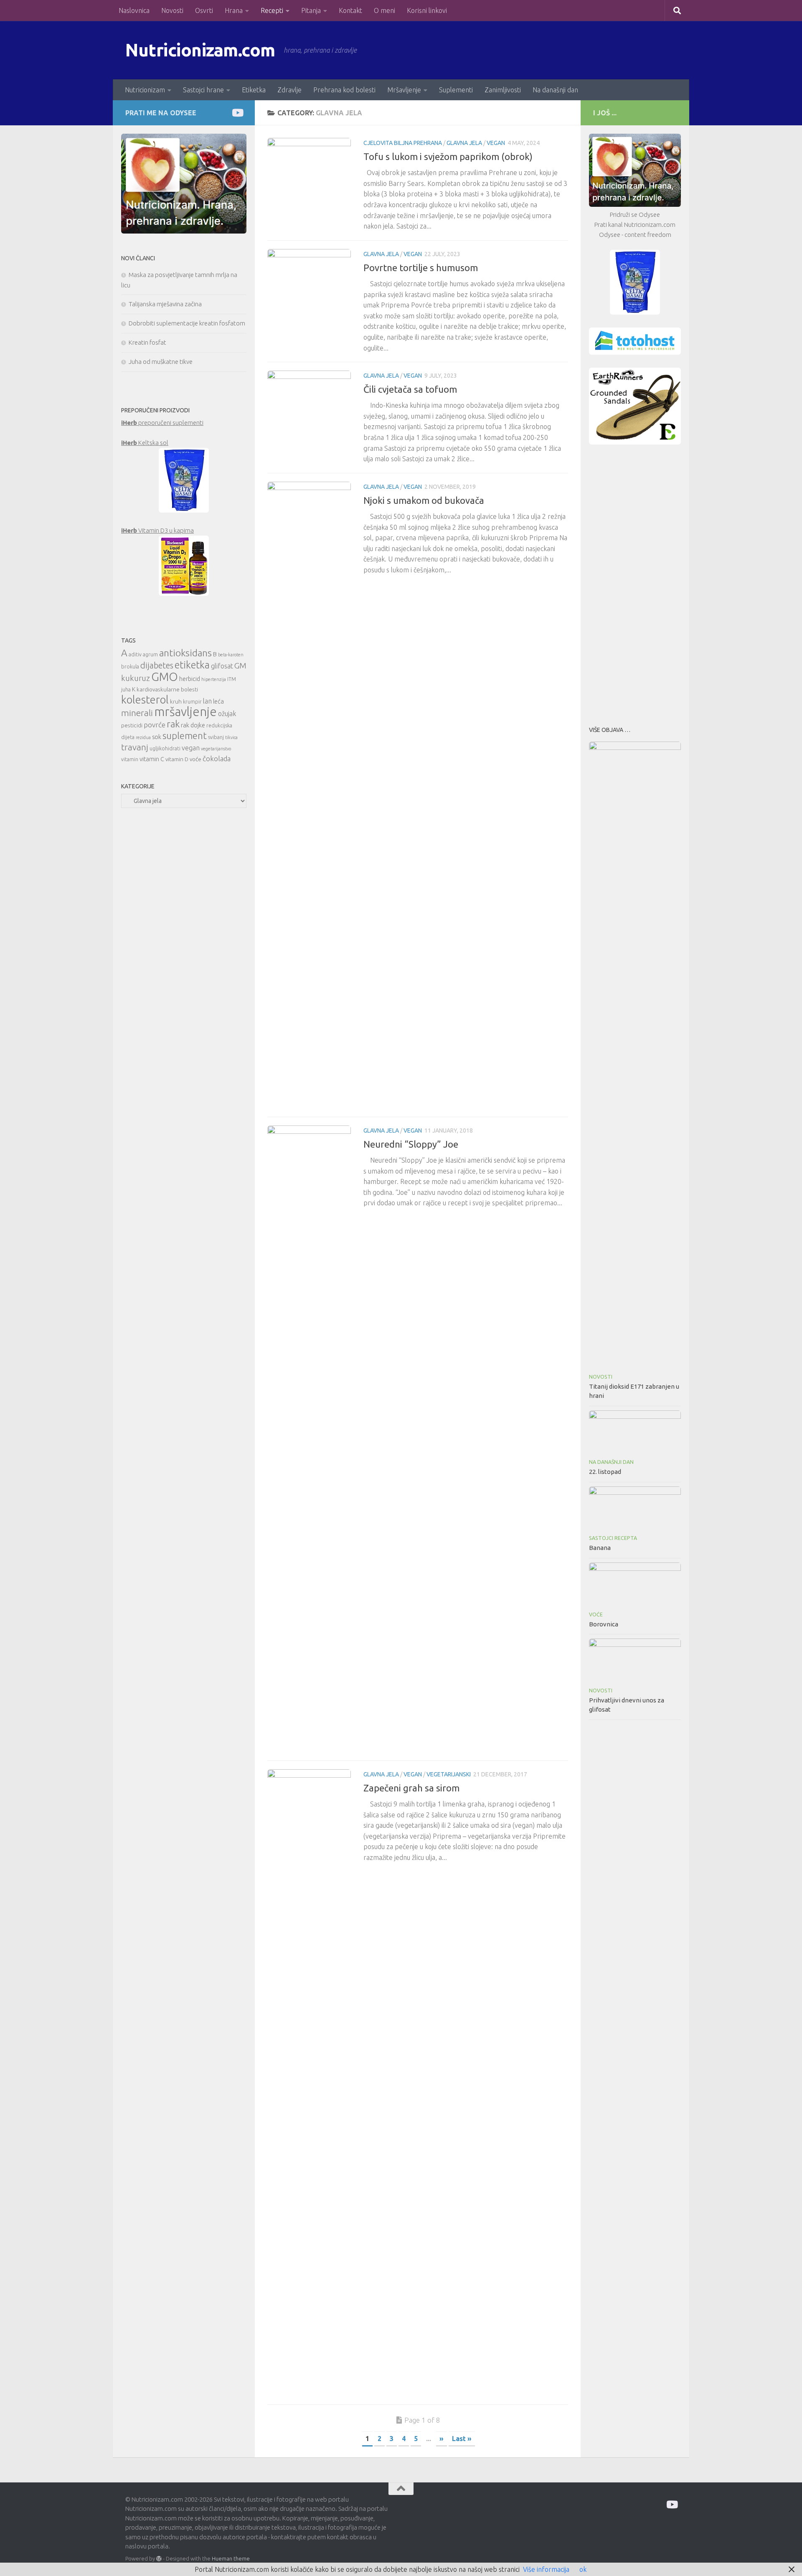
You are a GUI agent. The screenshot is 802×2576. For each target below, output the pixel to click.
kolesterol (145, 700)
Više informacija (546, 2569)
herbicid (190, 679)
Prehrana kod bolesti (344, 90)
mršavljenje (185, 712)
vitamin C (152, 759)
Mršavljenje (404, 90)
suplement (185, 735)
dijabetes (157, 665)
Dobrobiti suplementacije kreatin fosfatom (187, 323)
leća (218, 701)
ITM (232, 679)
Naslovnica (134, 10)
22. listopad (605, 1472)
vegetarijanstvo (216, 749)
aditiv (135, 654)
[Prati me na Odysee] (237, 113)
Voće (596, 1614)
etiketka (192, 665)
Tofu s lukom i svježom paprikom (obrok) (448, 156)
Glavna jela (464, 143)
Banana (600, 1548)
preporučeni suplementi (162, 423)
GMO (165, 677)
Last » (462, 2439)
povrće (155, 725)
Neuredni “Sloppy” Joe (411, 1144)
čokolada (217, 758)
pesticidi (132, 725)
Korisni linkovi (427, 10)
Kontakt (350, 10)
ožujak (227, 714)
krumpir (192, 702)
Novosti (172, 10)
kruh (176, 701)
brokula (130, 667)
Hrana (234, 10)
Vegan (496, 143)
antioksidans (185, 653)
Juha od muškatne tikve (161, 362)
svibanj (216, 737)
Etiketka (254, 90)
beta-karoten (231, 655)
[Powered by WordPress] (159, 2559)
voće (195, 759)
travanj (135, 747)
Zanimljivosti (503, 90)
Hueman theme (231, 2558)
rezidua (143, 737)
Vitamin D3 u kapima (157, 530)
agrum (150, 654)
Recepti (272, 10)
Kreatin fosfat (147, 342)
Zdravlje (289, 90)
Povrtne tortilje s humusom (421, 268)
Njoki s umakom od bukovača (424, 500)
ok (583, 2569)
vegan (191, 748)
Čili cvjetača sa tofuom (410, 389)
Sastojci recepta (613, 1538)
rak (173, 724)
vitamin (130, 759)
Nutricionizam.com (200, 50)
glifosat (222, 666)
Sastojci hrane (203, 90)
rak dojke (193, 725)
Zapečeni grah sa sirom (411, 1788)
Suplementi (456, 90)
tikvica (231, 737)
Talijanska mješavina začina (165, 304)
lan (207, 701)
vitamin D (177, 759)
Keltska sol (145, 443)
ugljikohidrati (165, 748)
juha (126, 690)
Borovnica (604, 1624)
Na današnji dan (555, 90)
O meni (385, 10)
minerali (137, 713)
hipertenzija (214, 679)
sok (157, 737)
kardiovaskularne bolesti (167, 689)
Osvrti (204, 10)
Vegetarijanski (449, 1774)
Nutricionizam (145, 90)
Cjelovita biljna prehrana (403, 143)
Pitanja (311, 10)
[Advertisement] (635, 583)
